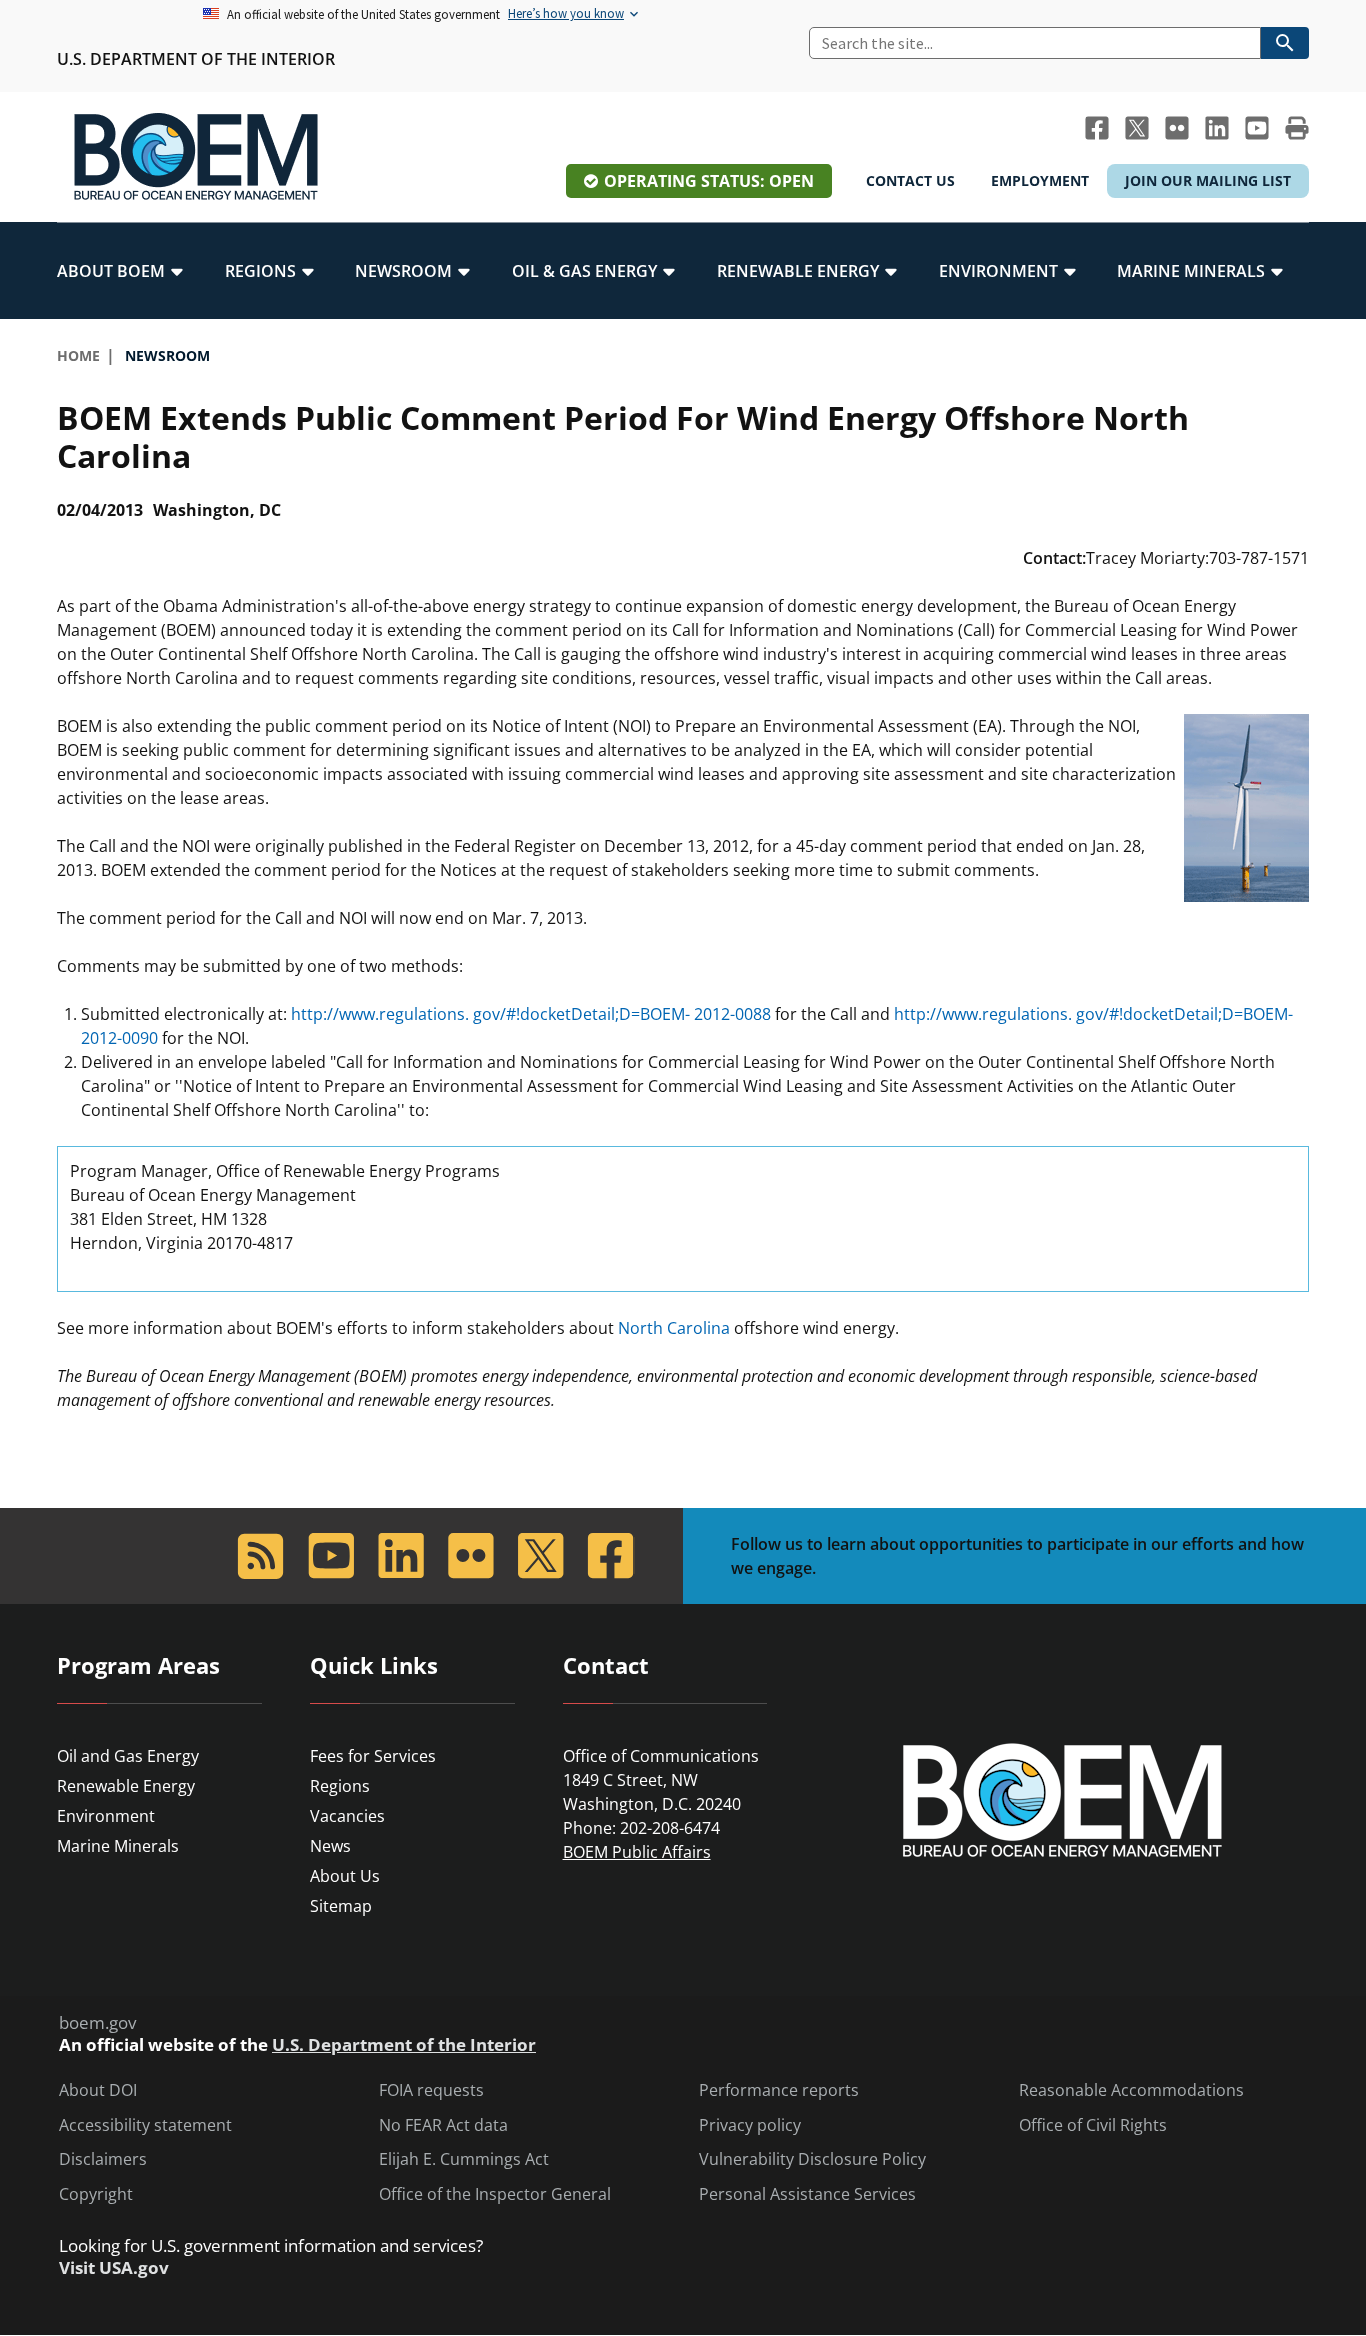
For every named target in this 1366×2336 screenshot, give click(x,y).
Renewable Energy (126, 1786)
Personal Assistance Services (807, 2194)
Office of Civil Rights (1093, 2125)
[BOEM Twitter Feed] (1137, 128)
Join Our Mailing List (1208, 180)
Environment (106, 1816)
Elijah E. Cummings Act (464, 2159)
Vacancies (347, 1816)
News (330, 1846)
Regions (340, 1786)
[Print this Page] (1297, 128)
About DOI (98, 2090)
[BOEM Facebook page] (1097, 128)
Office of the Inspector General (495, 2194)
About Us (345, 1876)
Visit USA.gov (114, 2268)
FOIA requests (431, 2090)
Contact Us (910, 180)
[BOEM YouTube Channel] (1257, 128)
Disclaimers (103, 2159)
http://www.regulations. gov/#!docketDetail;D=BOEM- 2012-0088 (531, 1014)
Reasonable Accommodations (1131, 2090)
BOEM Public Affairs (637, 1852)
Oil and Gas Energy (128, 1756)
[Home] (196, 157)
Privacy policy (750, 2125)
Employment (1040, 180)
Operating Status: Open (709, 181)
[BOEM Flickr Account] (1177, 128)
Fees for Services (373, 1756)
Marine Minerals (118, 1846)
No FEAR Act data (443, 2125)
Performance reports (779, 2090)
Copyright (96, 2194)
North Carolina (674, 1328)
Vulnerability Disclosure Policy (812, 2159)
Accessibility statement (145, 2125)
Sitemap (341, 1906)
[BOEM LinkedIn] (1217, 128)
